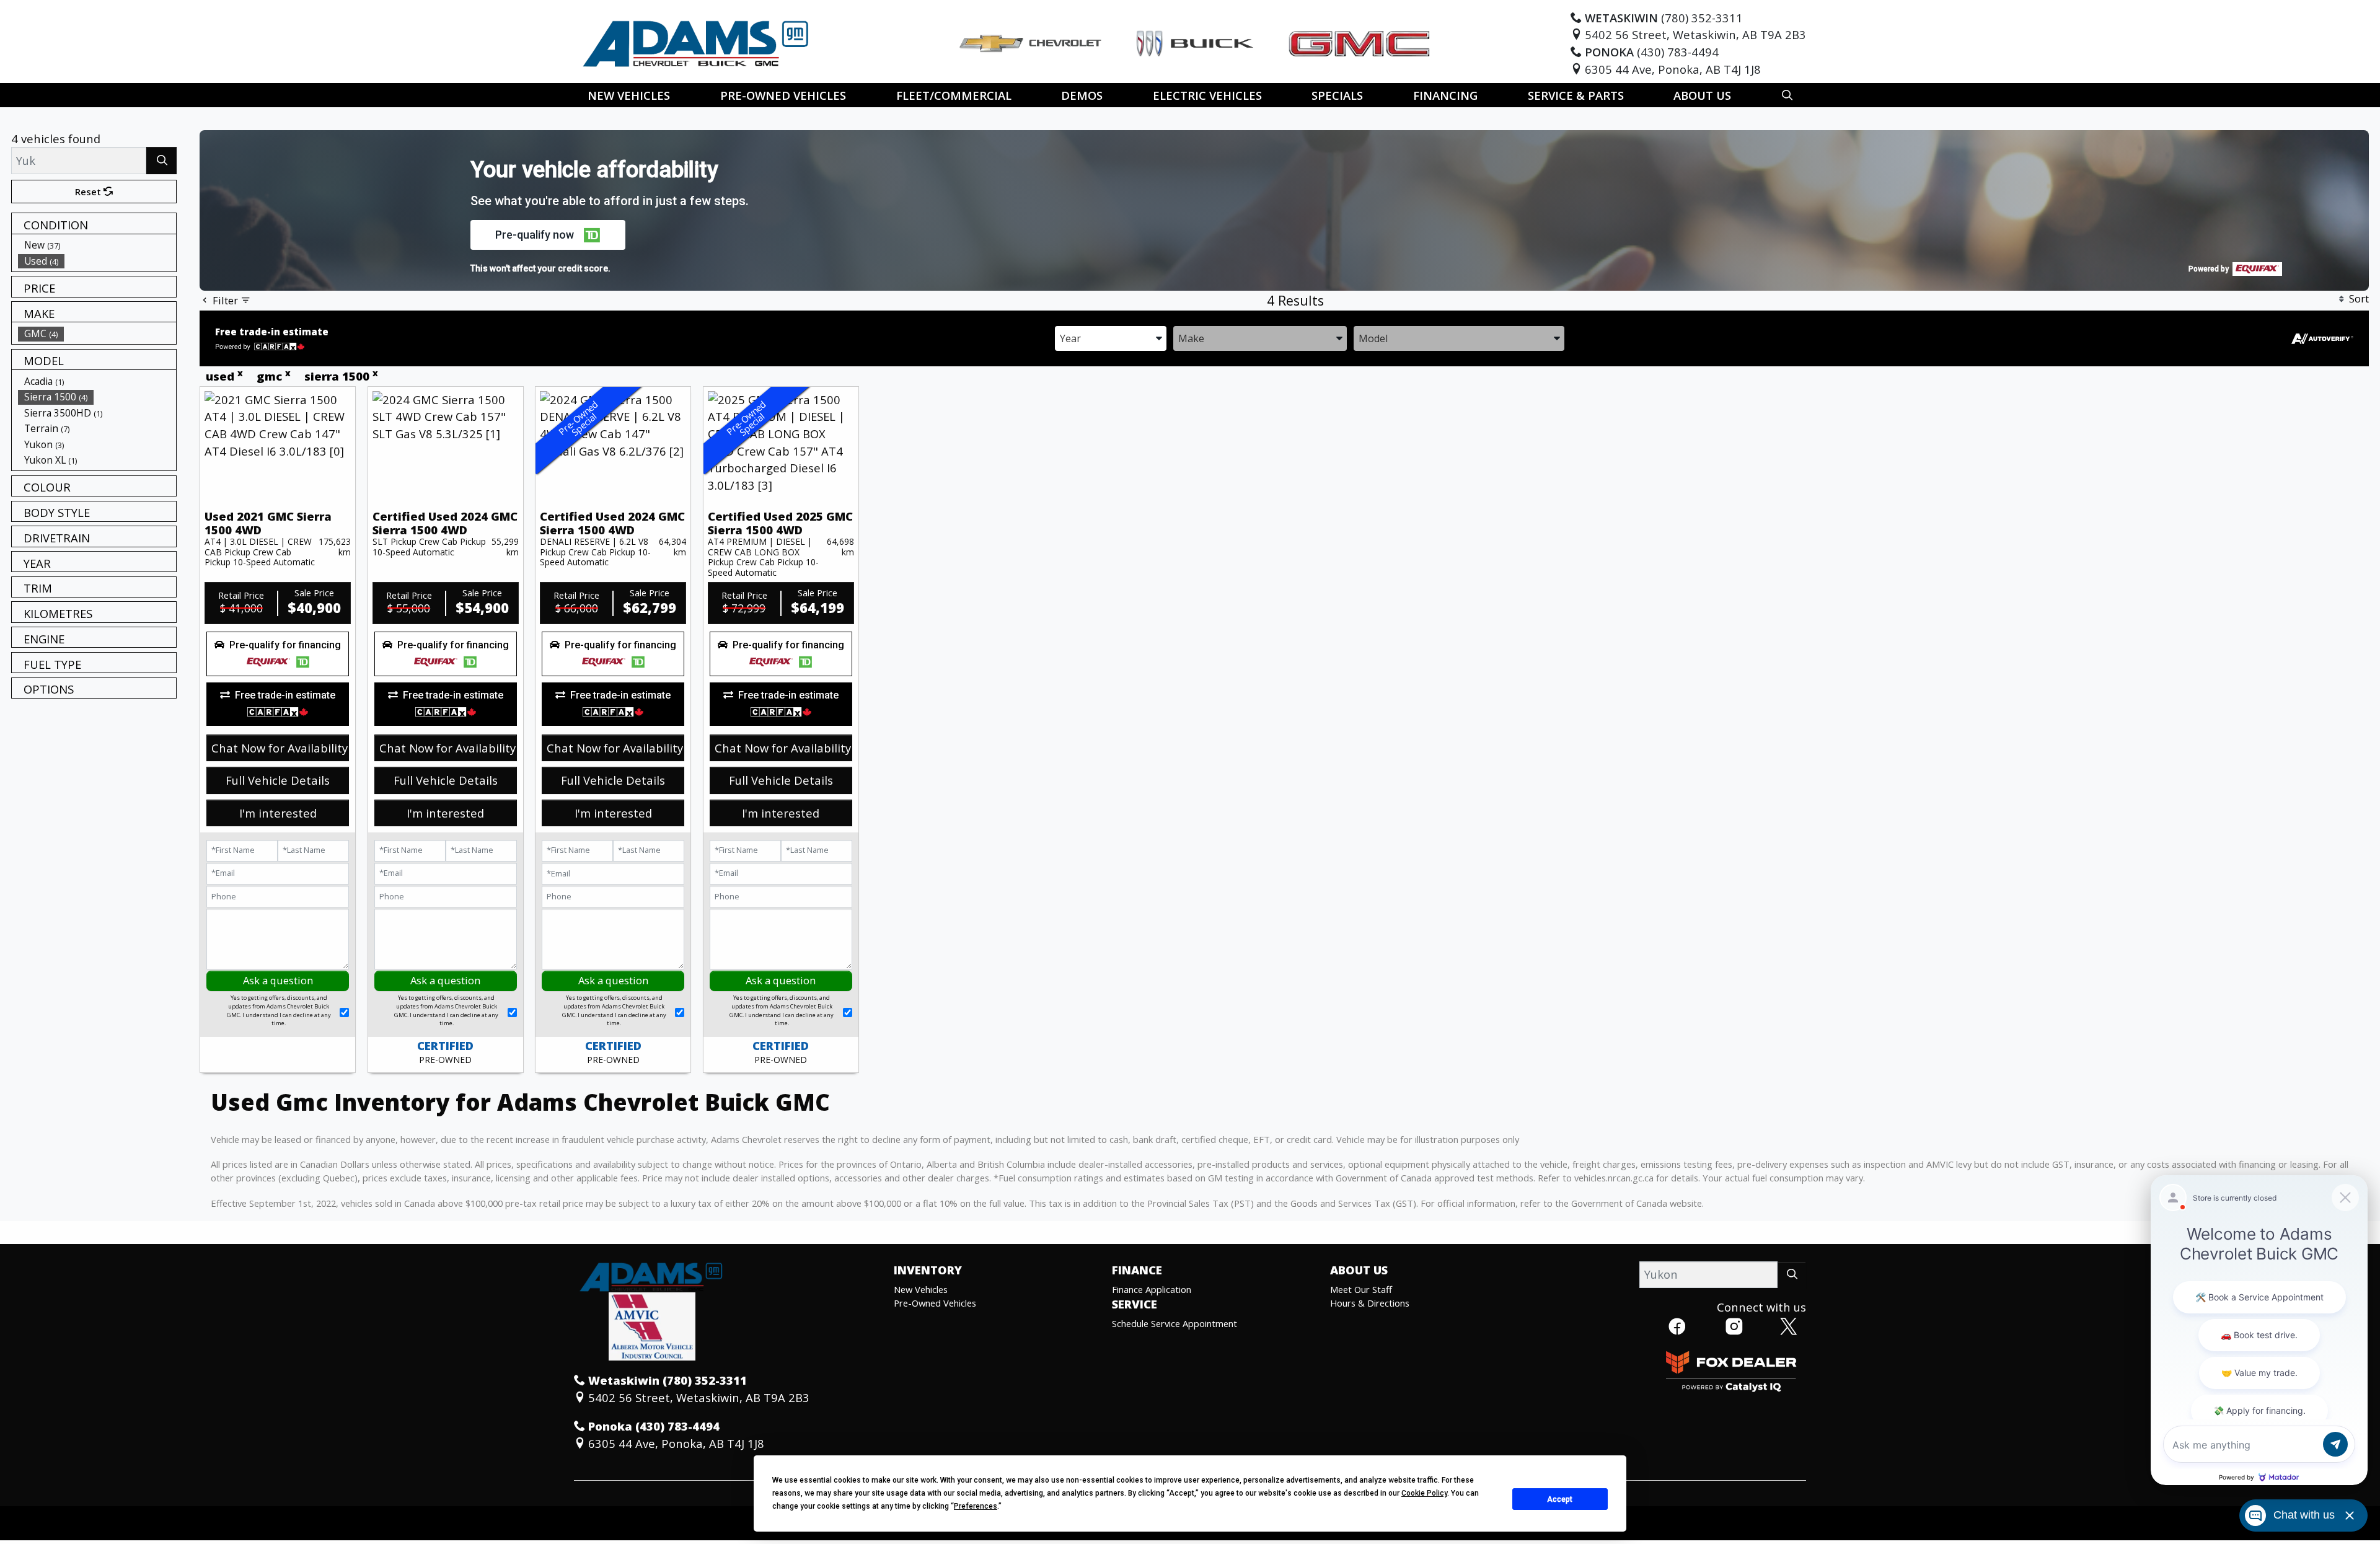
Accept (1560, 1499)
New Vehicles (921, 1289)
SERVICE (1135, 1304)
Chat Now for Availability (280, 748)
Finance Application (1152, 1289)
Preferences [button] (976, 1506)
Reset (89, 192)
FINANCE (1137, 1270)
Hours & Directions (1370, 1303)
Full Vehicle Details (278, 780)
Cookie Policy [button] (1424, 1493)
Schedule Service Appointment (1175, 1323)
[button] (629, 95)
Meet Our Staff (1361, 1289)
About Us (1359, 1270)
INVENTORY (928, 1270)
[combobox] (1111, 337)
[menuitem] (97, 245)
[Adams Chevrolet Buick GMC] (696, 42)
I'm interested (278, 813)
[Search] (161, 160)
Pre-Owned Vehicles (935, 1303)
